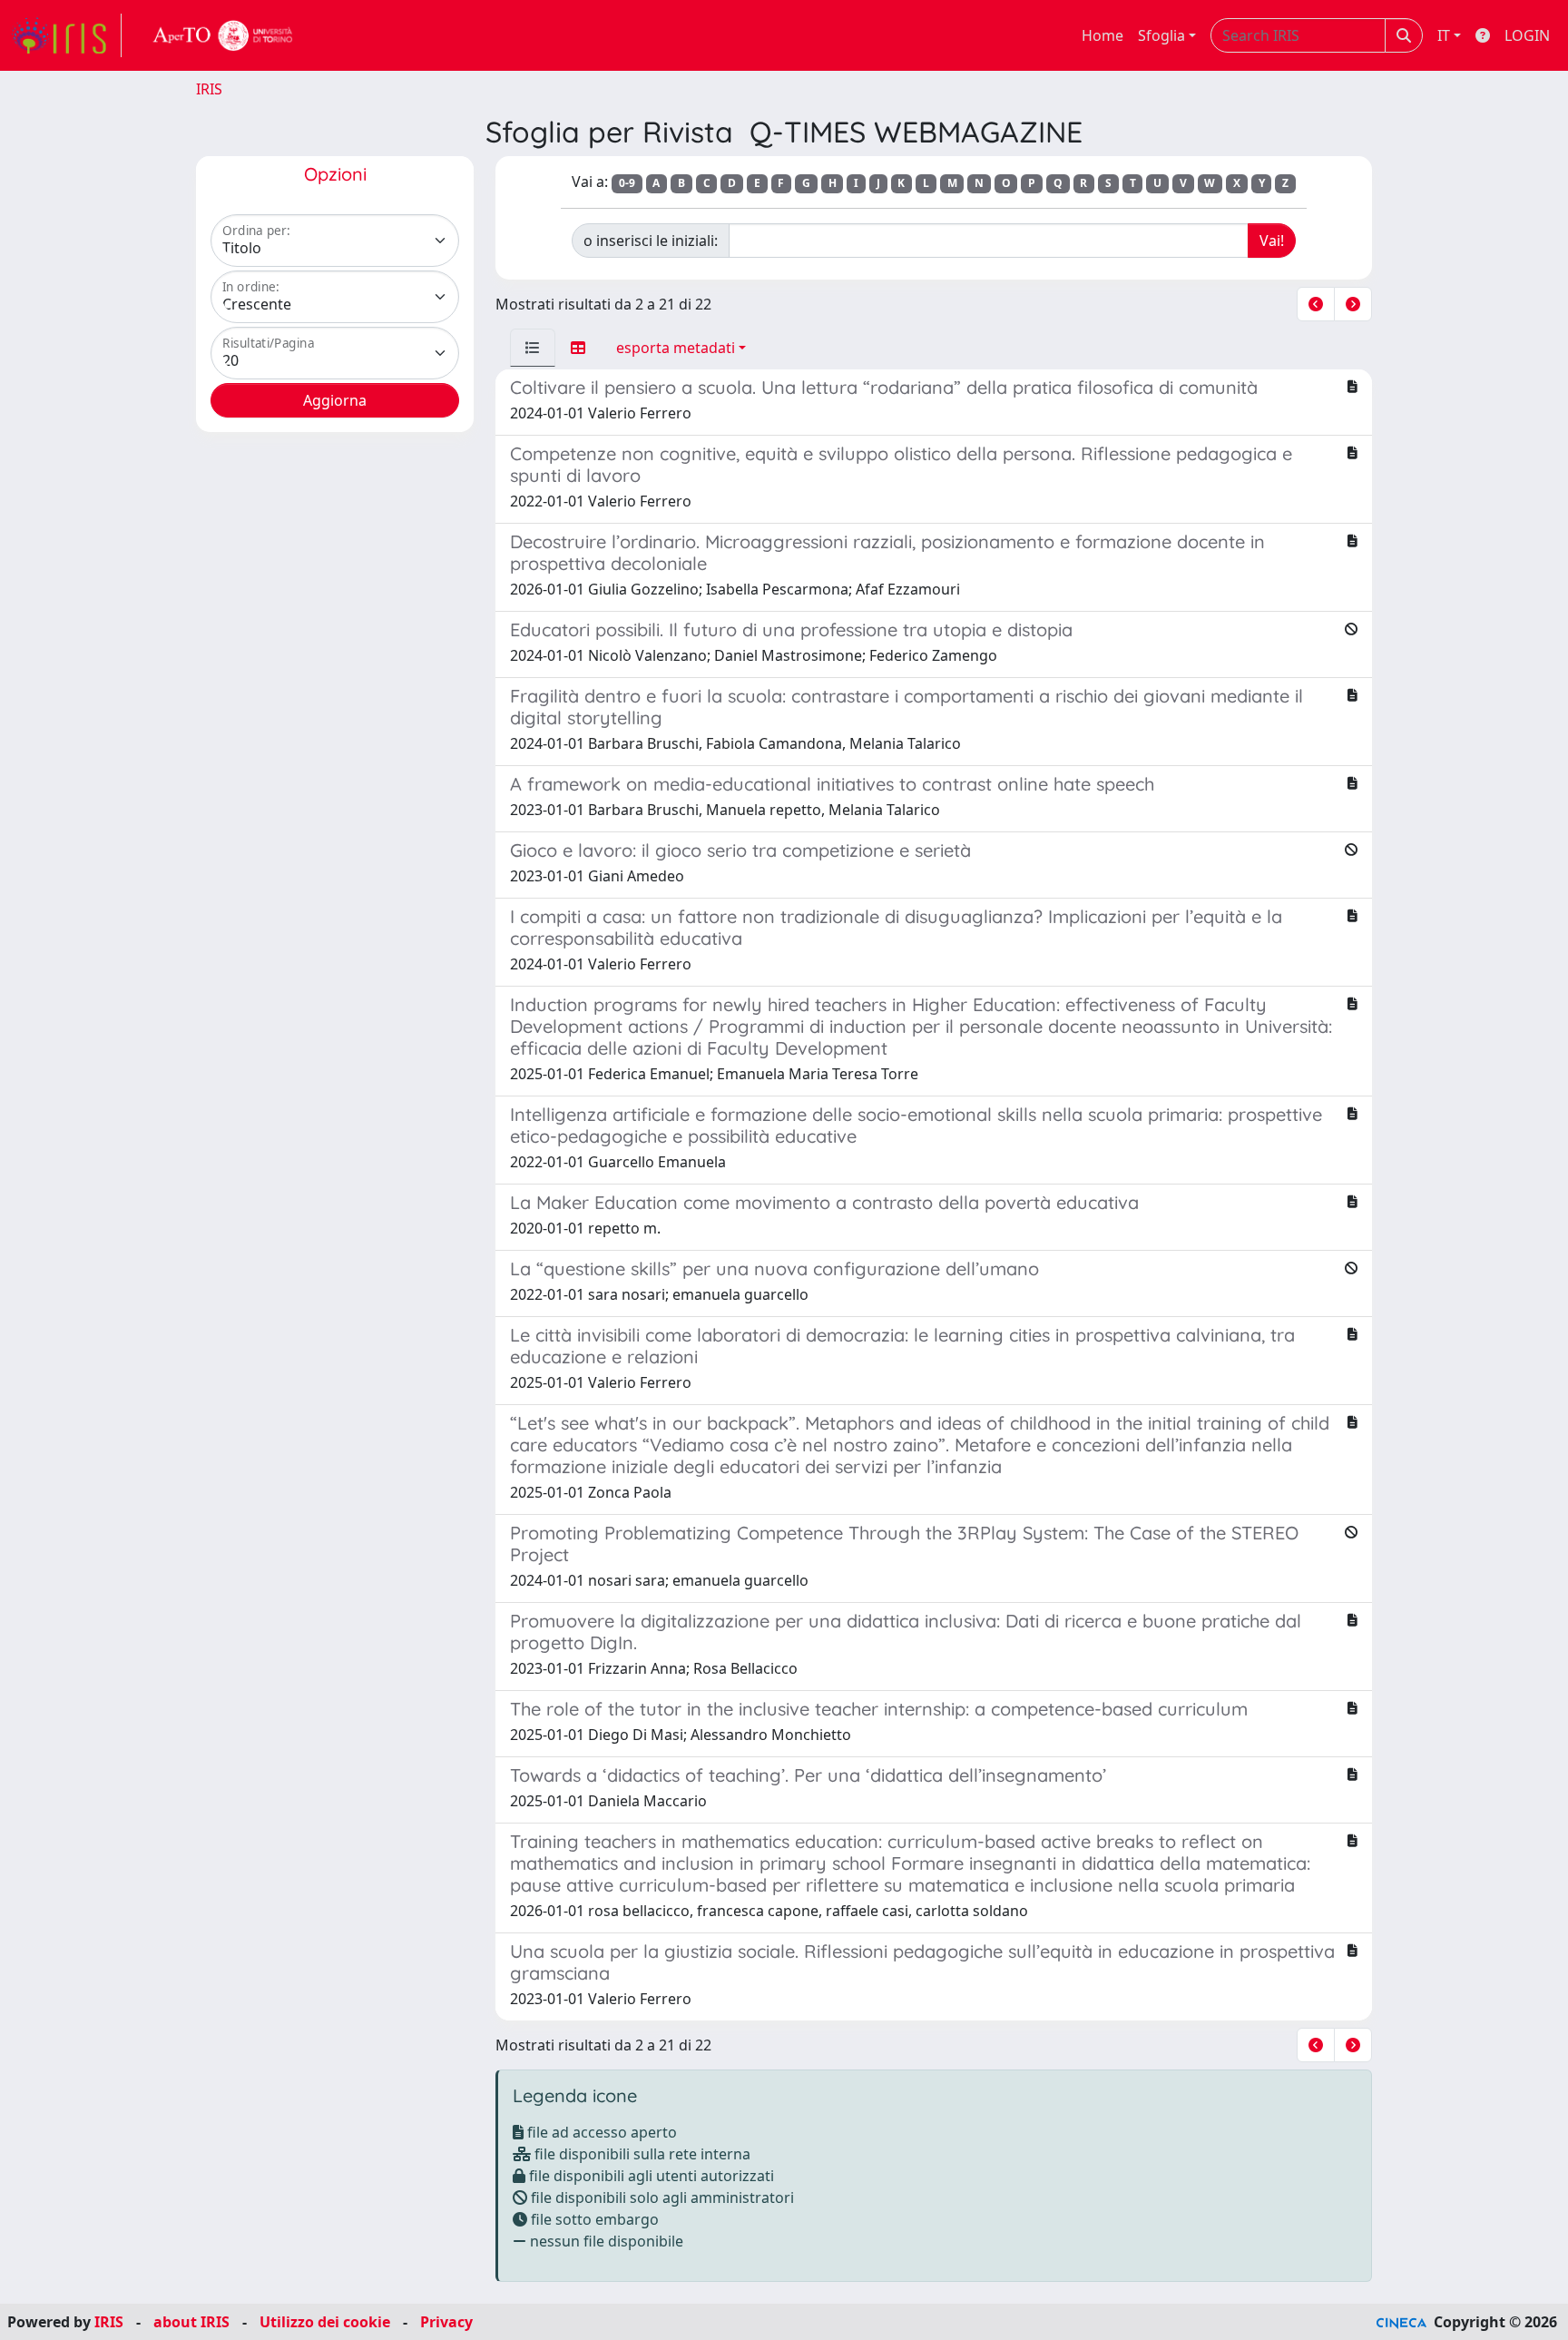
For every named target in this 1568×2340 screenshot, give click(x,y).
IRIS (209, 89)
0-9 (627, 183)
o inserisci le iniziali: (651, 241)
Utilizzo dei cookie (325, 2322)
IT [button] (1444, 35)
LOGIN (1527, 35)
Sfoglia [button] (1161, 35)
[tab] (533, 348)
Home (1102, 35)
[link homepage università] (223, 35)
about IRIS (191, 2322)
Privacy (446, 2322)
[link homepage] (66, 35)
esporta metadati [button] (676, 348)
